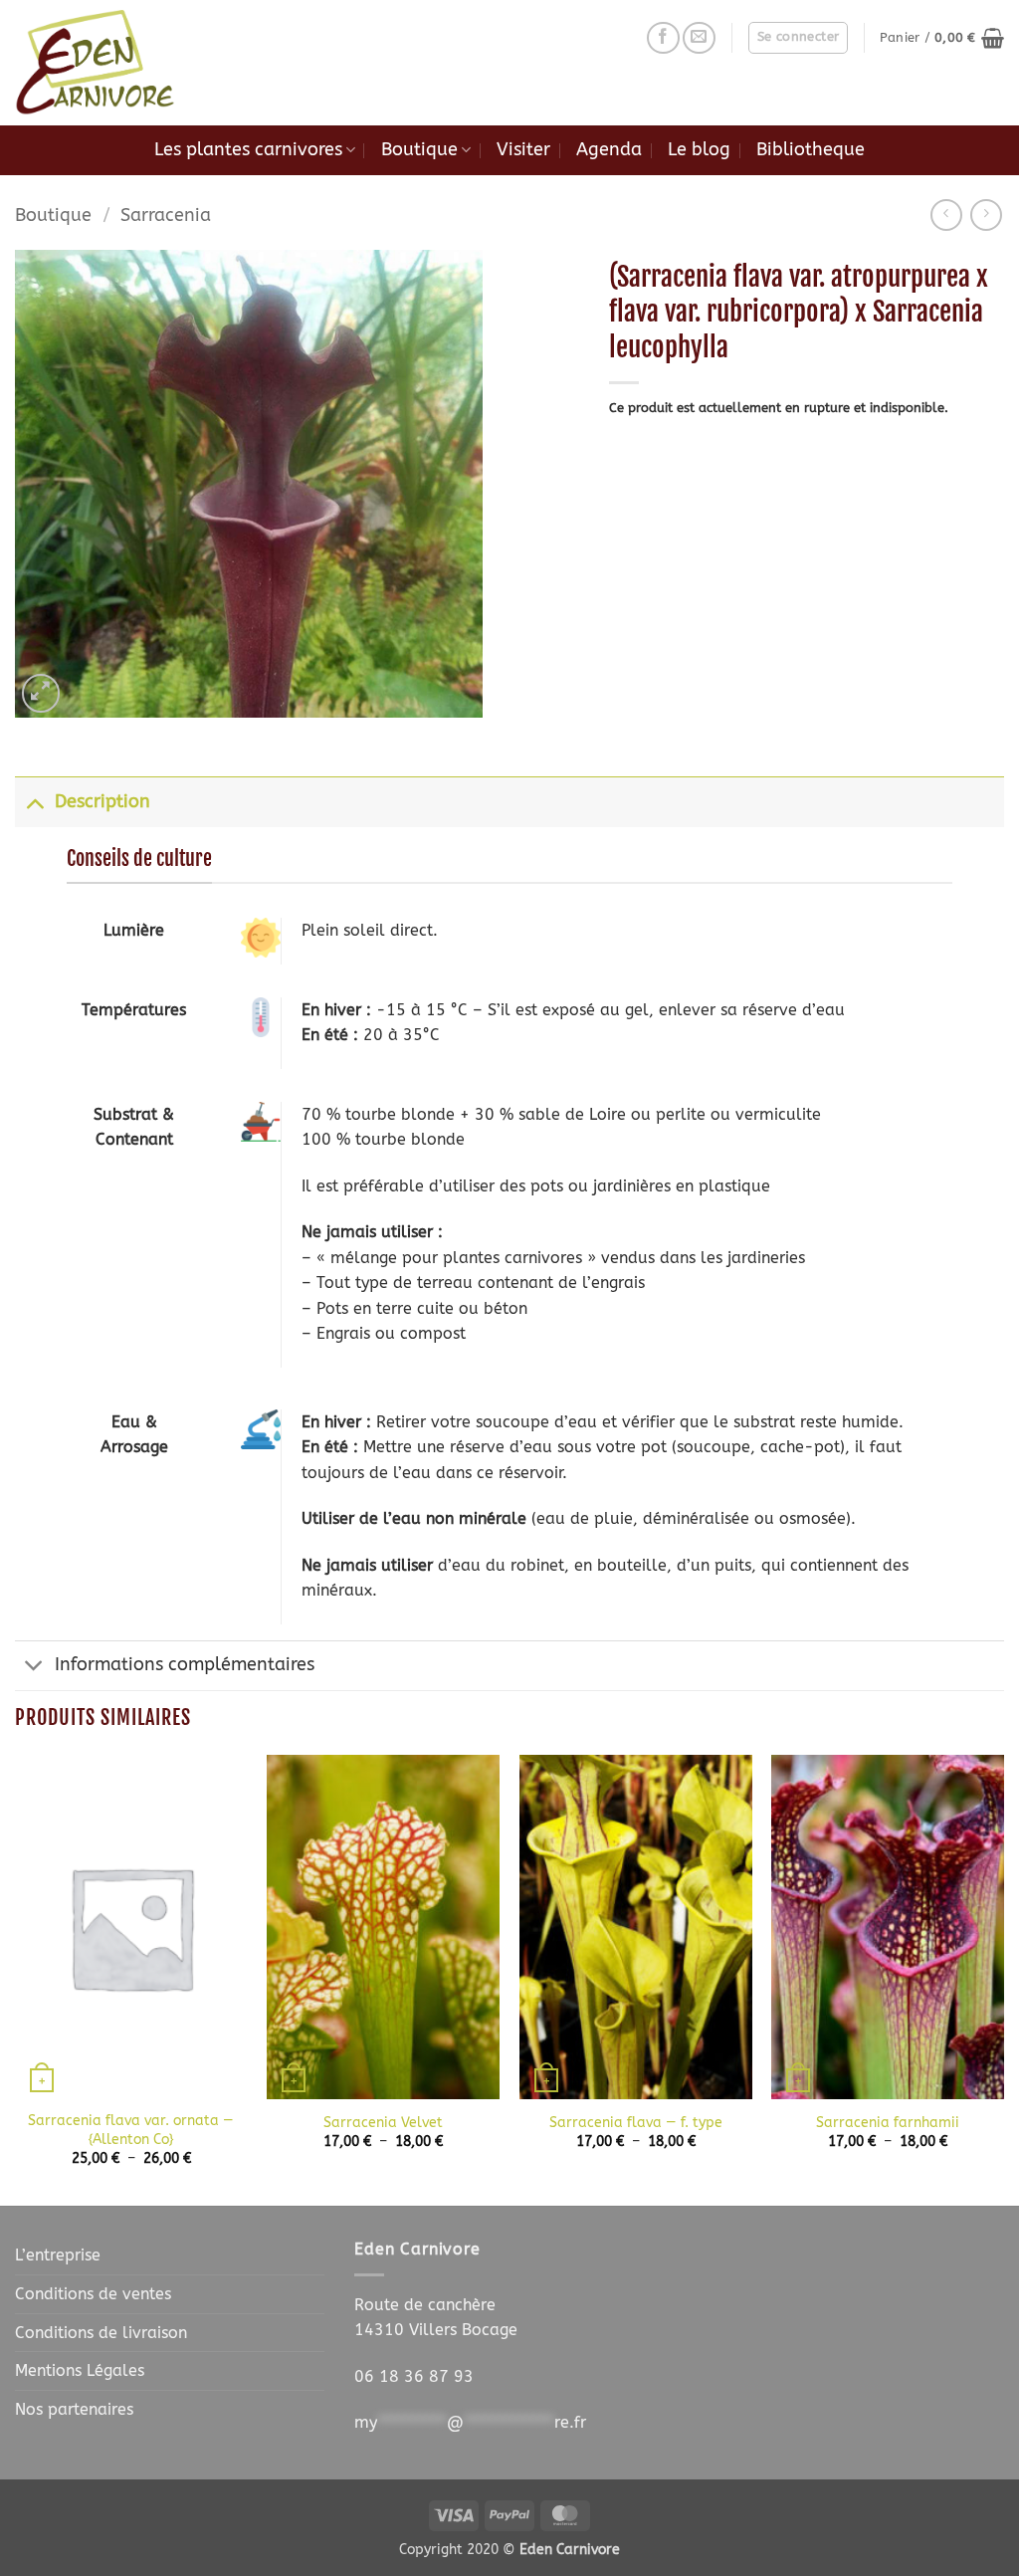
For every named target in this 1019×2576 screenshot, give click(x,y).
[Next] (1003, 1979)
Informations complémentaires (185, 1665)
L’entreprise (58, 2255)
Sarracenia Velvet (383, 2123)
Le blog (699, 150)
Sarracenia (166, 215)
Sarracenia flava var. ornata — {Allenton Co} (131, 2130)
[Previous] (16, 1979)
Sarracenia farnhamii (888, 2123)
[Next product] (946, 215)
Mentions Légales (80, 2370)
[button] (799, 38)
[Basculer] (34, 802)
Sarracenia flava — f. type (636, 2123)
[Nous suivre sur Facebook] (663, 38)
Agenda (609, 150)
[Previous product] (986, 215)
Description (102, 802)
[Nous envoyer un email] (699, 38)
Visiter (523, 150)
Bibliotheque (811, 150)
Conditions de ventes (93, 2294)
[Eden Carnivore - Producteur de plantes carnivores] (114, 63)
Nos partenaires (74, 2409)
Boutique (419, 150)
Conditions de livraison (101, 2333)
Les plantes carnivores (248, 150)
